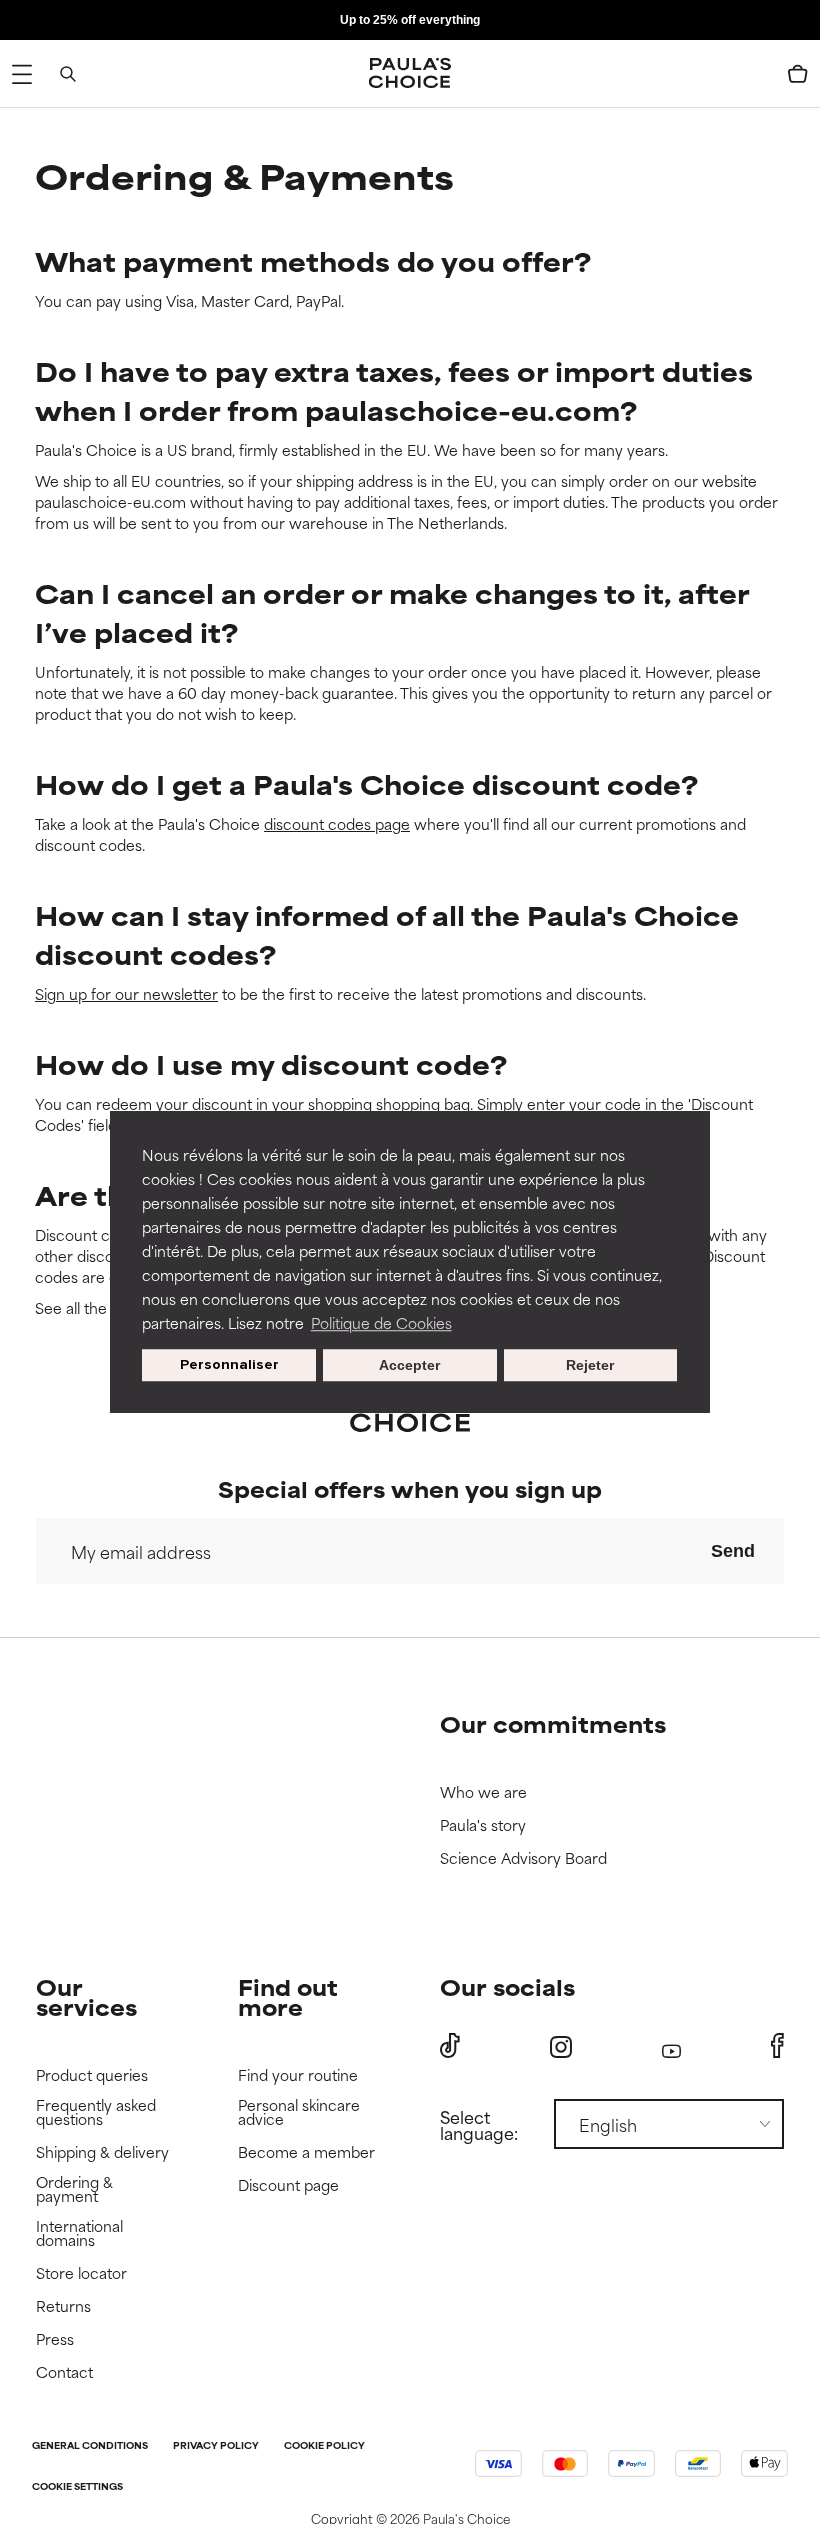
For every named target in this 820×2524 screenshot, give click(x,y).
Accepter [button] (409, 1365)
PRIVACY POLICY (216, 2446)
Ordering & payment (74, 2189)
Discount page (288, 2185)
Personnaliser (229, 1364)
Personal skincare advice (299, 2112)
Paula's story (483, 1825)
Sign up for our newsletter (126, 993)
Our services (86, 1996)
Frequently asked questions (96, 2112)
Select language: (479, 2124)
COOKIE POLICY (324, 2446)
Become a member (306, 2152)
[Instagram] (561, 2046)
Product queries (92, 2075)
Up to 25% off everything (410, 20)
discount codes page (337, 823)
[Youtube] (671, 2046)
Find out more (288, 1996)
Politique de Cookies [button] (381, 1322)
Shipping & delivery (102, 2152)
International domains (79, 2233)
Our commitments (553, 1723)
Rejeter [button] (590, 1365)
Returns (63, 2306)
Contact (64, 2372)
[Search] (68, 74)
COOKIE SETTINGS (77, 2487)
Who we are (483, 1792)
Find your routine (298, 2075)
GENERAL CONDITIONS (90, 2446)
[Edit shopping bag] (798, 74)
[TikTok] (450, 2046)
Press (55, 2339)
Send (733, 1551)
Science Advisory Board (523, 1858)
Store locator (81, 2273)
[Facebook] (777, 2046)
